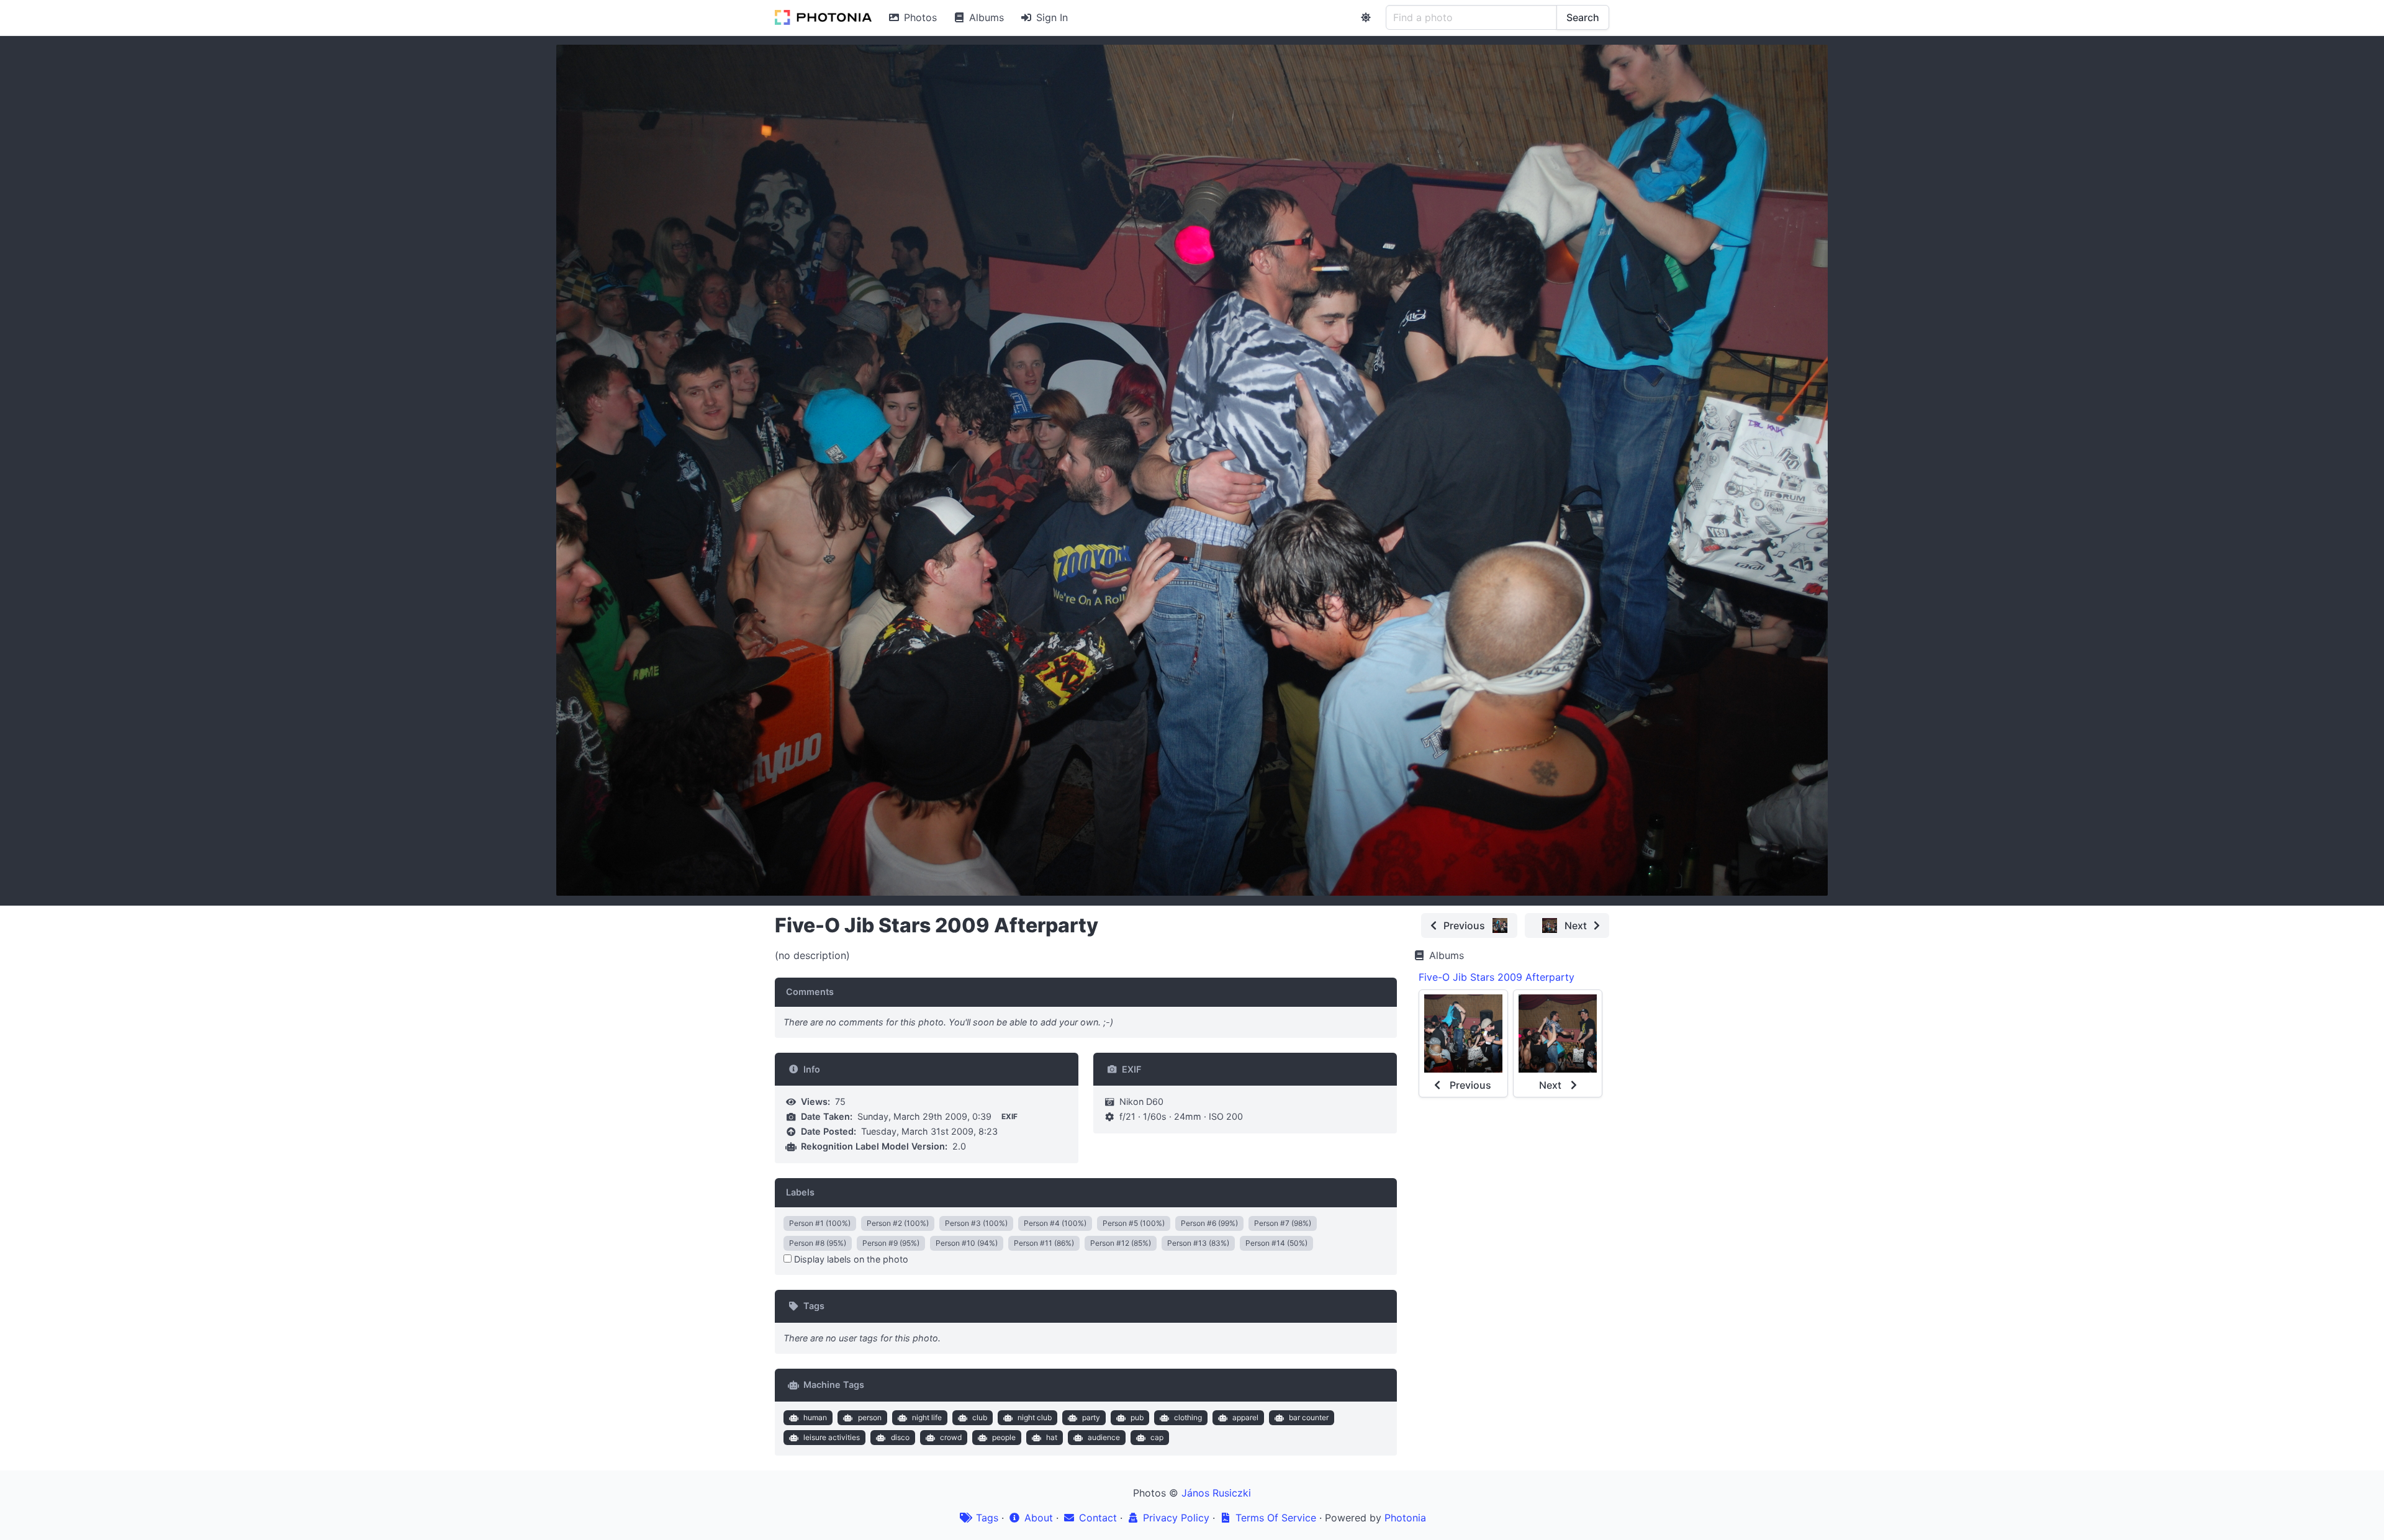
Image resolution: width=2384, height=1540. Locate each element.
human (815, 1417)
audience (1104, 1437)
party (1091, 1417)
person (870, 1417)
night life (927, 1417)
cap (1157, 1437)
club (980, 1417)
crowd (951, 1437)
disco (900, 1437)
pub (1137, 1417)
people (1004, 1437)
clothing (1188, 1417)
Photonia (1405, 1518)
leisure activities (832, 1437)
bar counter (1309, 1417)
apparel (1245, 1417)
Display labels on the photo (850, 1259)
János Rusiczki (1216, 1493)
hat (1052, 1437)
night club (1035, 1417)
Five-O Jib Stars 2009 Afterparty (1497, 977)
